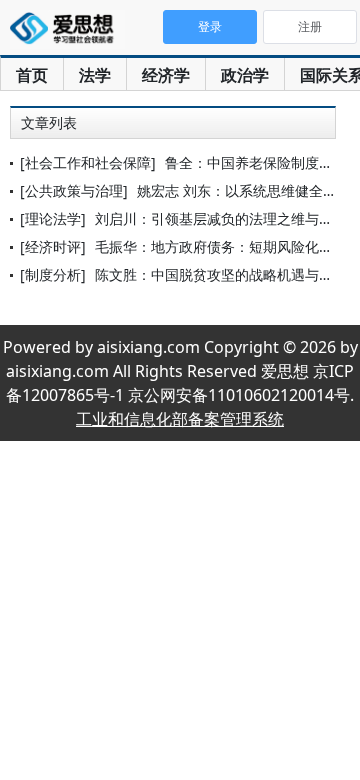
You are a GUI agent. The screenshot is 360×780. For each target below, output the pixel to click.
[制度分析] (53, 274)
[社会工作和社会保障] (88, 162)
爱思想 (67, 30)
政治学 (245, 75)
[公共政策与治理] (74, 190)
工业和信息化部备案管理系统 (180, 419)
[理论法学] (53, 218)
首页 (32, 75)
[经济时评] (53, 246)
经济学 (166, 75)
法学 (95, 75)
